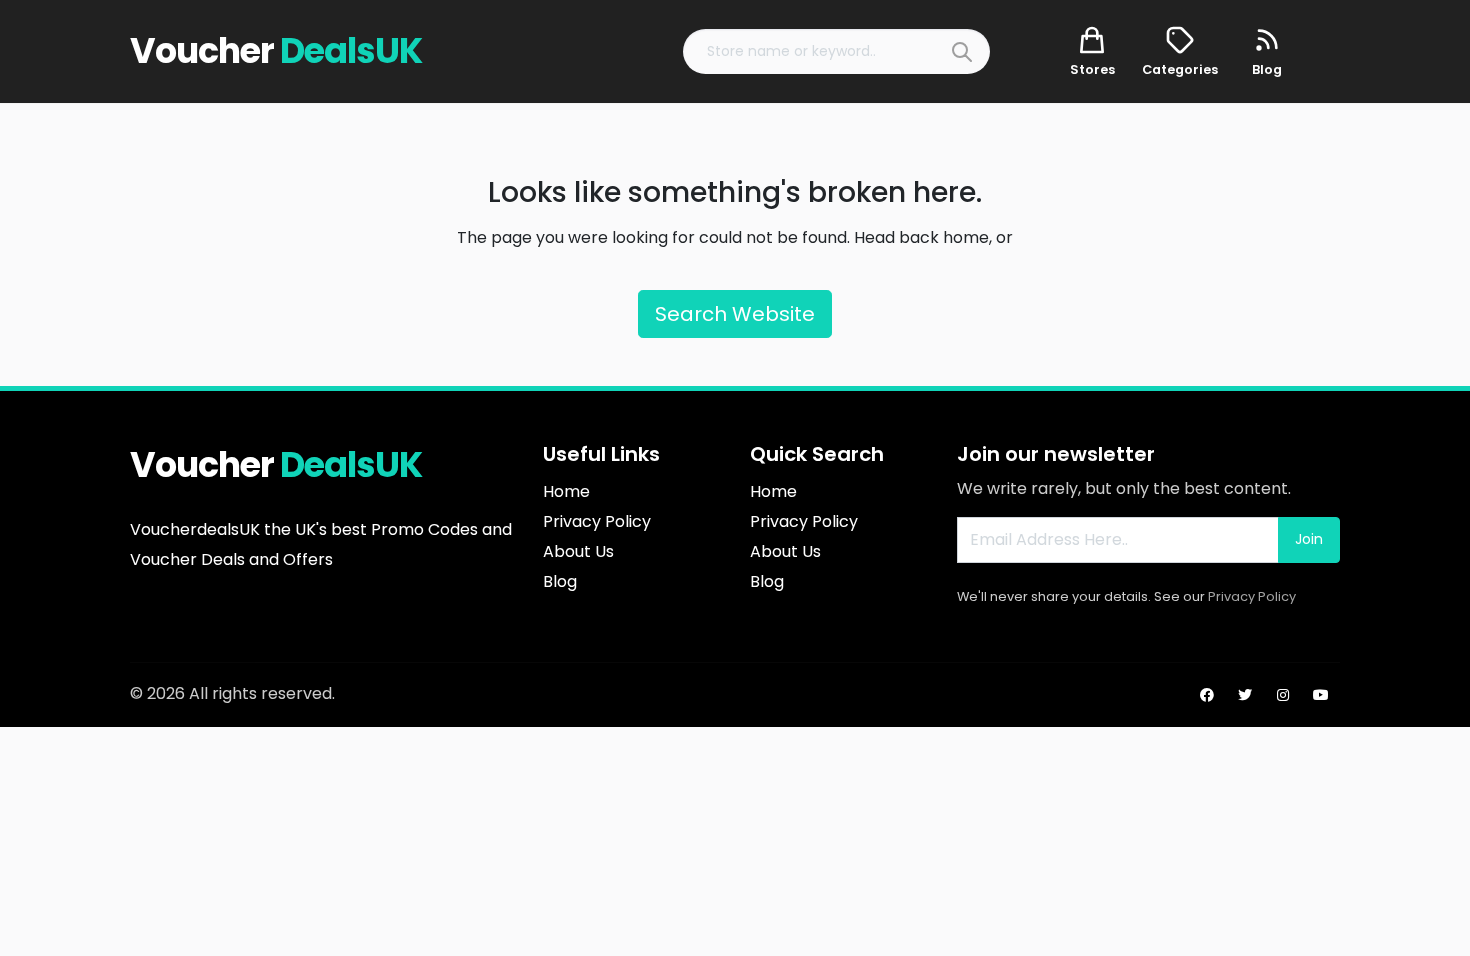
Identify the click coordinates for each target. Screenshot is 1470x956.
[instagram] (1283, 695)
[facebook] (1207, 695)
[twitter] (1245, 695)
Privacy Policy (1252, 596)
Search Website (735, 314)
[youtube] (1321, 695)
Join (1309, 539)
